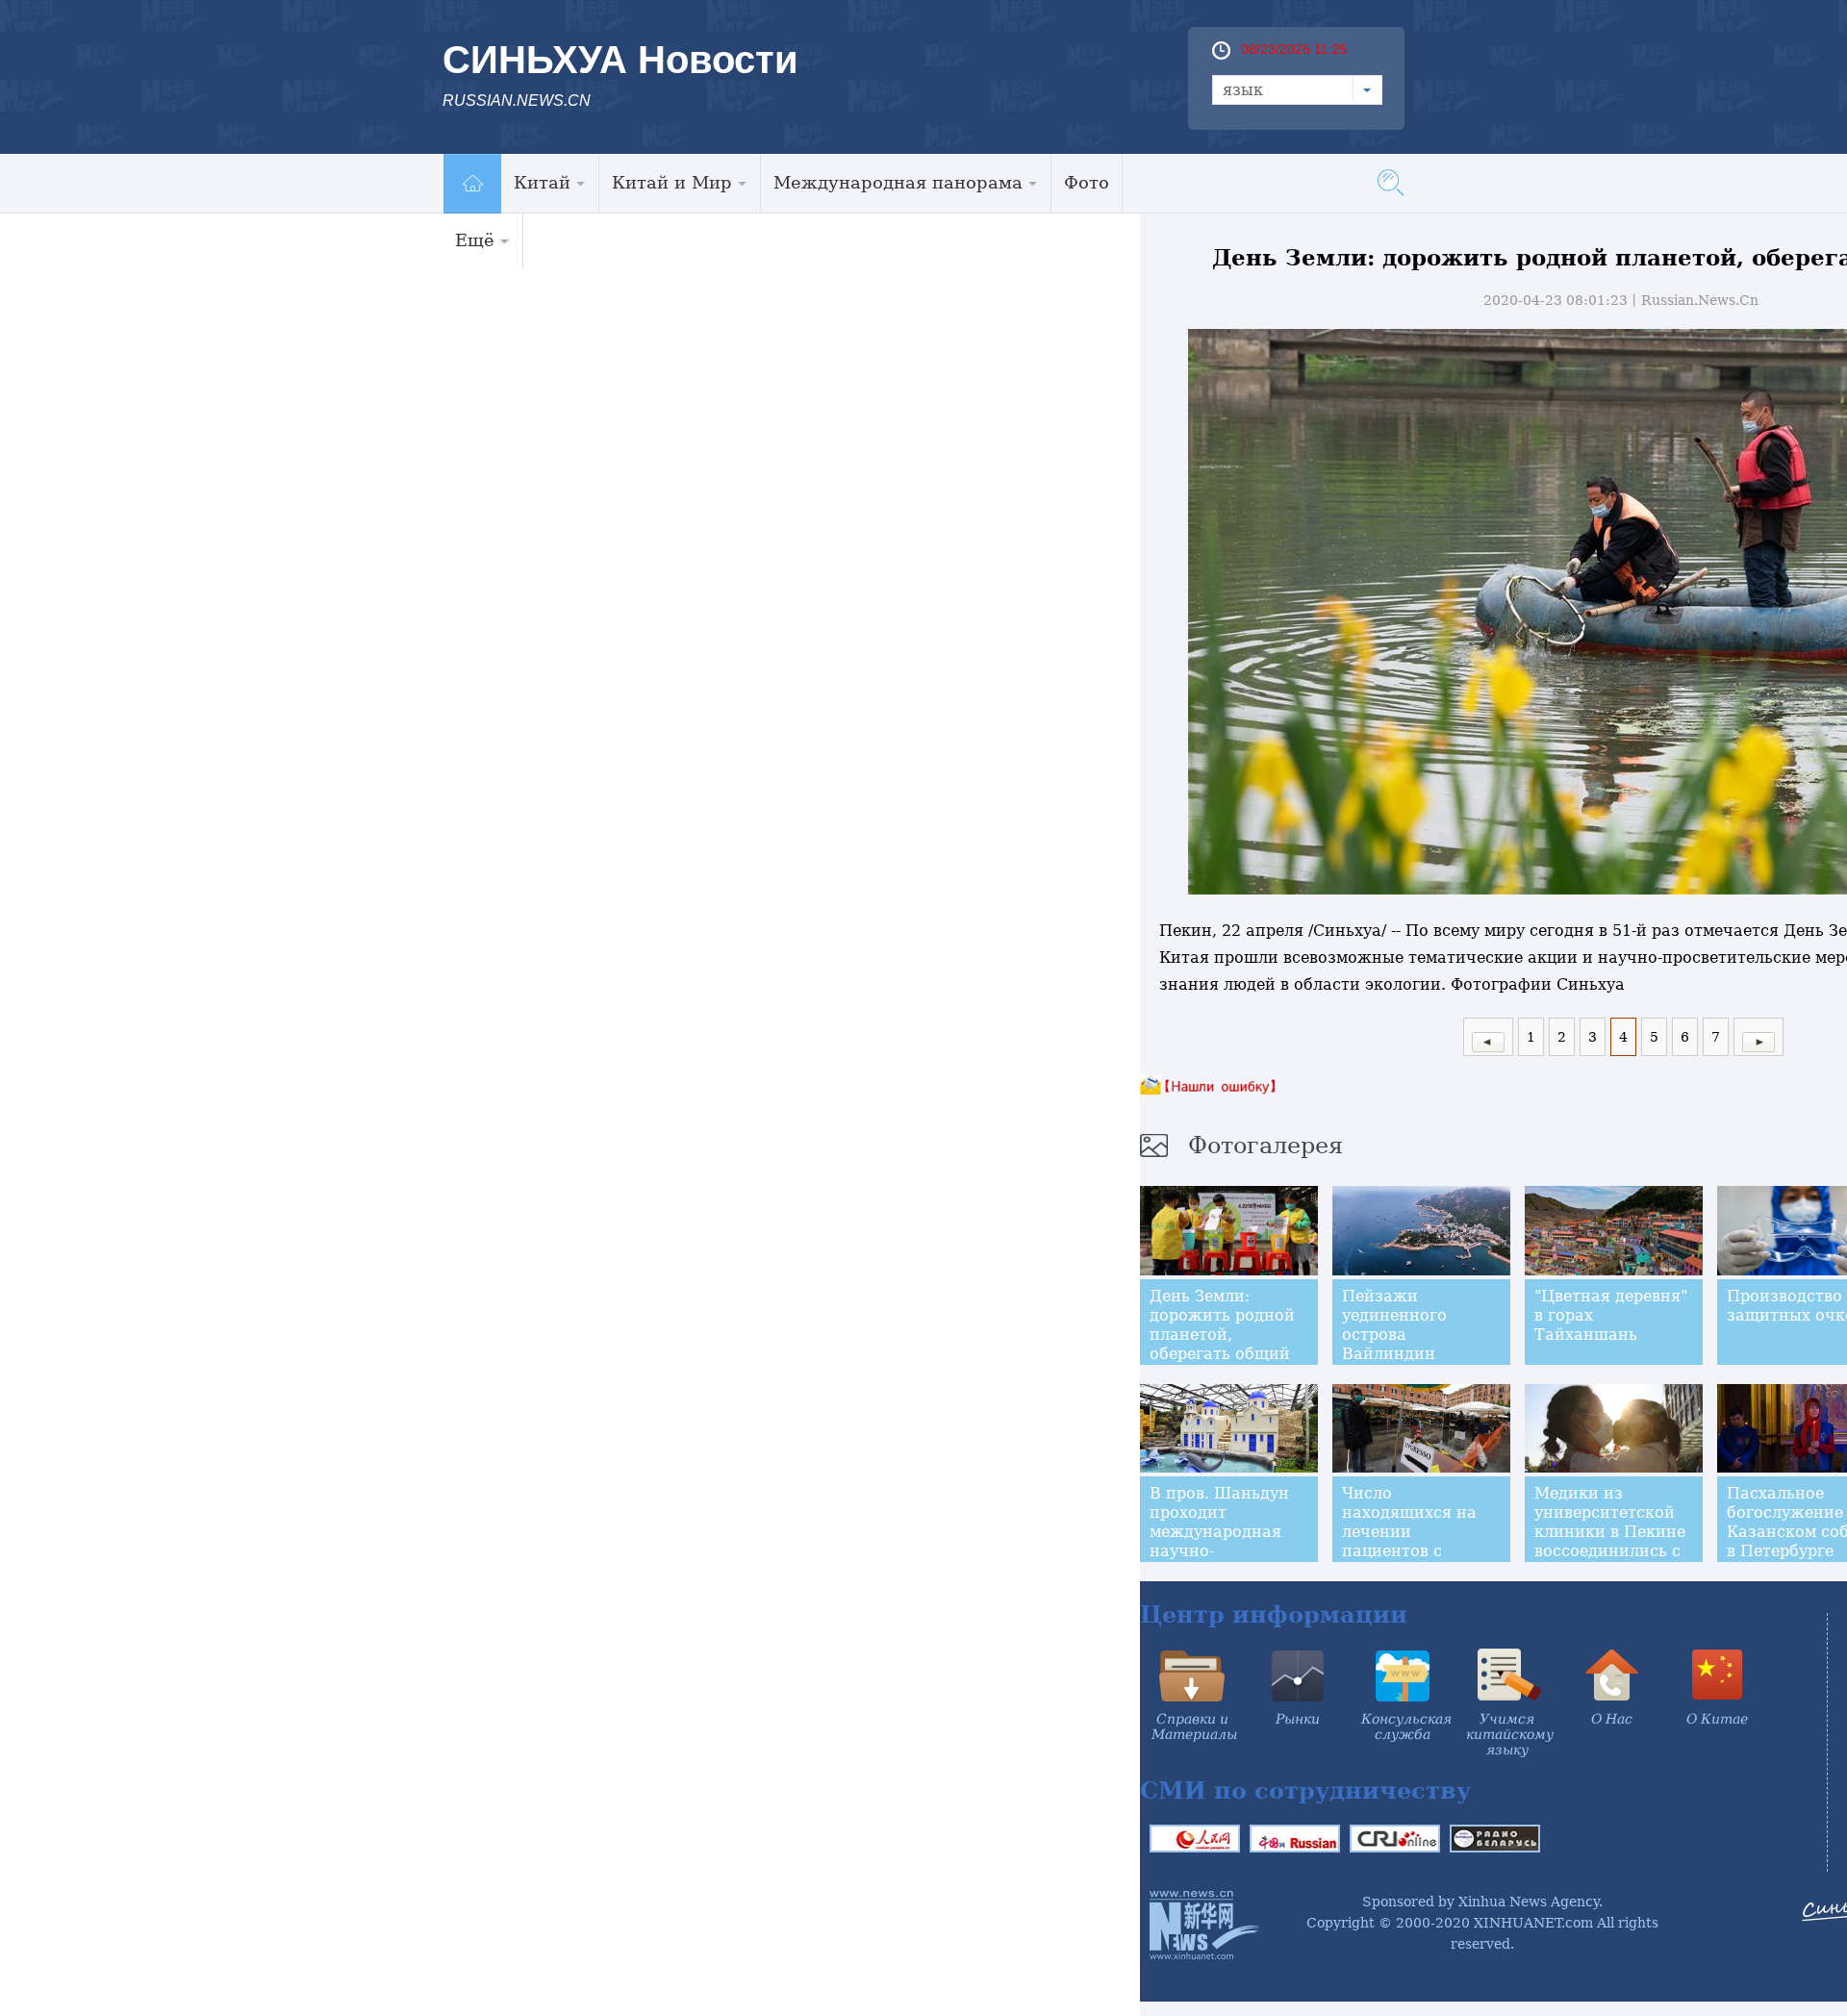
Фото (1087, 182)
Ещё (475, 240)
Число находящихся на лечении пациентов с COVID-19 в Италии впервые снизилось (1421, 1541)
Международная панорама (898, 182)
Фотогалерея (1265, 1146)
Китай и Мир (672, 182)
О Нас (1612, 1719)
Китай (542, 182)
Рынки (1298, 1719)
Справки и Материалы (1194, 1726)
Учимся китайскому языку (1510, 1734)
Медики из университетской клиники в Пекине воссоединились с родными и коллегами (1610, 1541)
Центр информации (1274, 1614)
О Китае (1717, 1719)
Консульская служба (1406, 1726)
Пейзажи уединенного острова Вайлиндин (1394, 1325)
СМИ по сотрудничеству (1305, 1790)
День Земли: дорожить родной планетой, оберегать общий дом (1222, 1335)
